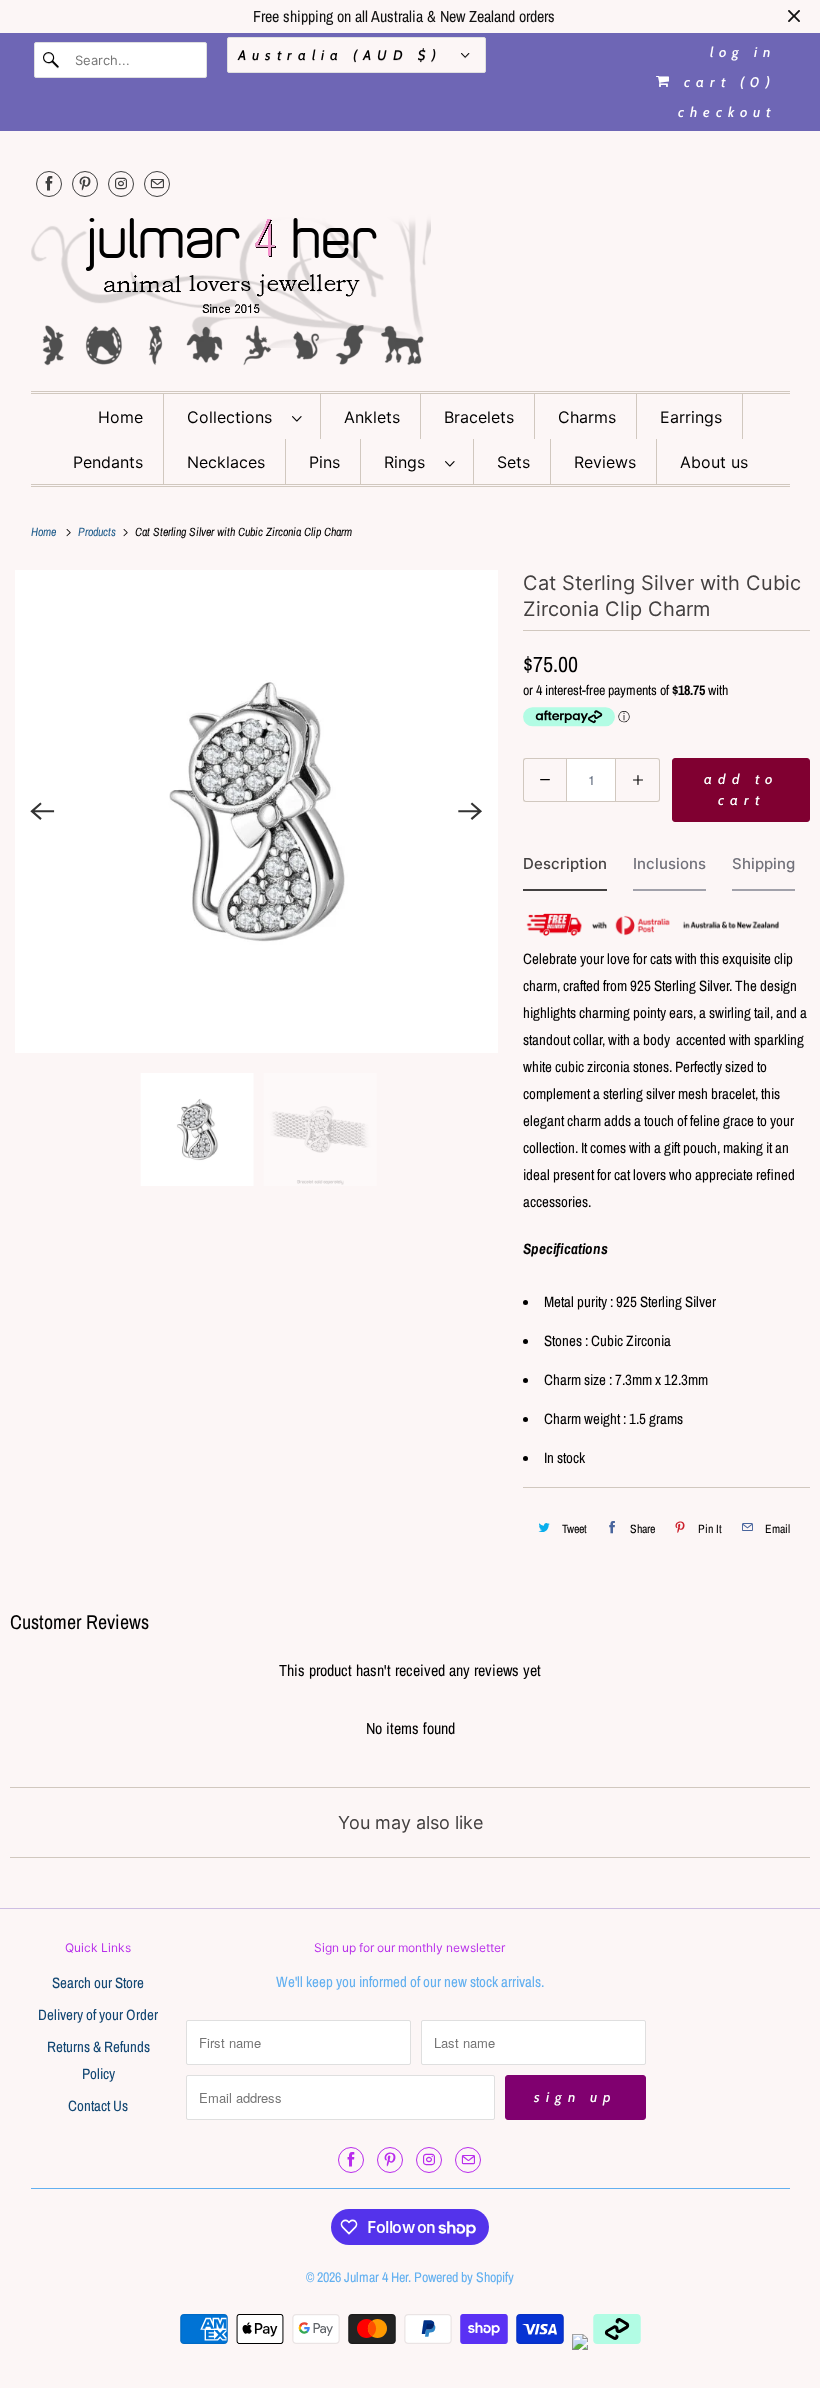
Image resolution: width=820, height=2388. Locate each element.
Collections (234, 417)
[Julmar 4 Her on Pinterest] (85, 183)
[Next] (471, 811)
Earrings (691, 417)
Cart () (725, 82)
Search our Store (98, 1982)
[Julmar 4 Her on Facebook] (49, 183)
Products (98, 532)
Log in (743, 52)
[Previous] (42, 811)
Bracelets (479, 417)
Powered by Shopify (464, 2277)
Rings (409, 462)
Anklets (372, 417)
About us (714, 462)
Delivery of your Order (98, 2014)
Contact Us (98, 2105)
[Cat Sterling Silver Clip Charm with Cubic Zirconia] (256, 811)
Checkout (727, 112)
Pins (324, 462)
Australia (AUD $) (344, 55)
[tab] (565, 868)
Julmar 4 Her (376, 2277)
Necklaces (226, 462)
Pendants (108, 462)
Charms (587, 417)
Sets (513, 462)
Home (120, 417)
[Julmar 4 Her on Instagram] (121, 183)
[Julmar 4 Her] (410, 288)
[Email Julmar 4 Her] (157, 183)
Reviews (605, 462)
